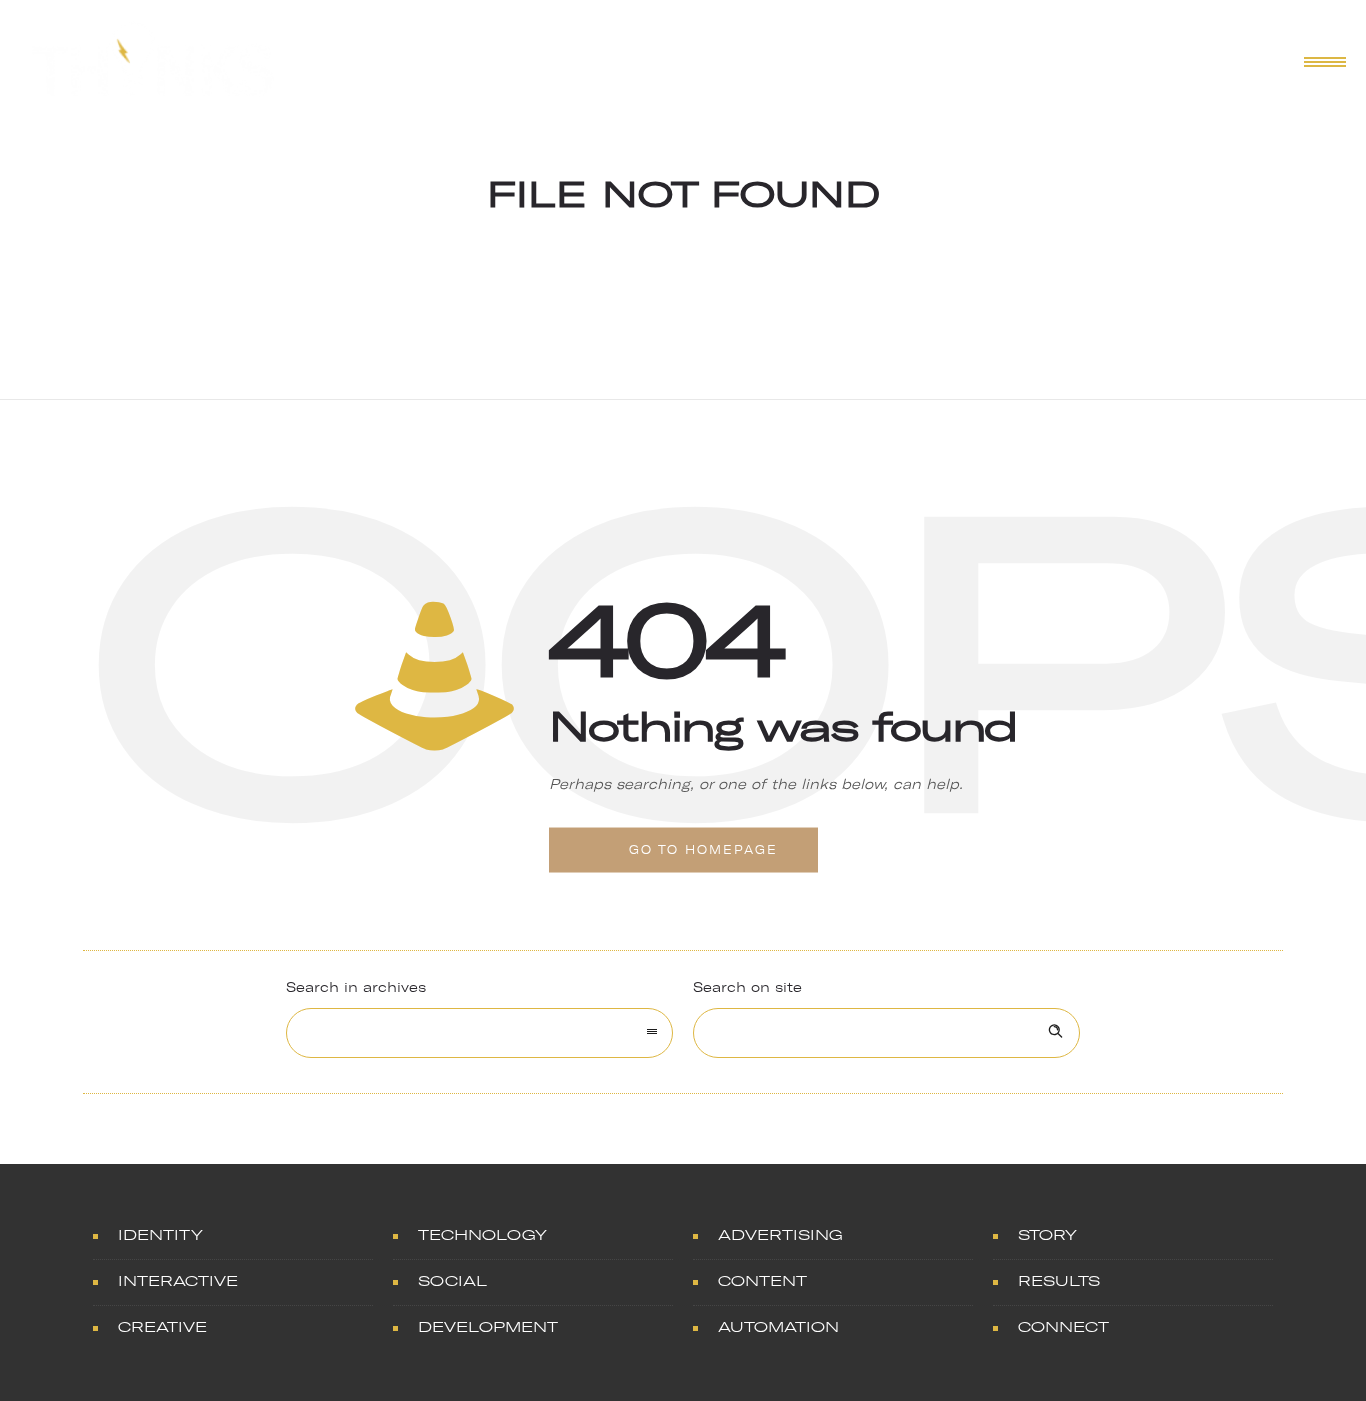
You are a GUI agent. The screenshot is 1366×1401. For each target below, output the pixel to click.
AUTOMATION (778, 1327)
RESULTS (1059, 1281)
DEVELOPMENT (488, 1327)
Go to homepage (703, 850)
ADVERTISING (780, 1235)
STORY (1047, 1235)
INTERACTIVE (178, 1281)
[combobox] (479, 1033)
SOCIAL (452, 1281)
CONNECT (1063, 1327)
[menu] (1321, 61)
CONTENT (762, 1281)
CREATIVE (162, 1327)
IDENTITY (160, 1235)
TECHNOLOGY (482, 1235)
